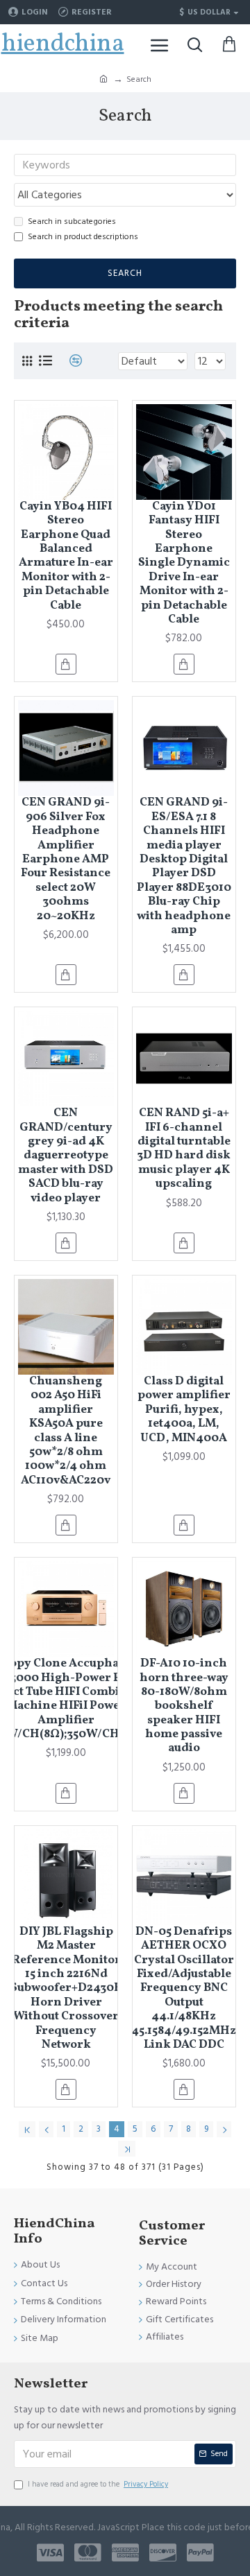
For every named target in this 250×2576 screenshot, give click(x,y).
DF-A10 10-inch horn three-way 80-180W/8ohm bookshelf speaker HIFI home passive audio (184, 1706)
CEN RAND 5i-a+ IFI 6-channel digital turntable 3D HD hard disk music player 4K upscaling (184, 1149)
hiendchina (63, 44)
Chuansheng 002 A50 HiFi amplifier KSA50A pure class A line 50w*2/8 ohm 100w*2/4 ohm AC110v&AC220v (66, 1431)
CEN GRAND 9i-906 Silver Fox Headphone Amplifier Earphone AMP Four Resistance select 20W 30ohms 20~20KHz (66, 860)
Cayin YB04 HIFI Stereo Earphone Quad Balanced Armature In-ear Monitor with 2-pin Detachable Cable (66, 556)
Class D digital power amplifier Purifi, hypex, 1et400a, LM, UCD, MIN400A (184, 1410)
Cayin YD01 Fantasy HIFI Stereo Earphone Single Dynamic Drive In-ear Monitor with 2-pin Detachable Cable (184, 564)
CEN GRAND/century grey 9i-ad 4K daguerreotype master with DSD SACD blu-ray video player (66, 1156)
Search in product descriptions (83, 237)
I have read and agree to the (98, 2484)
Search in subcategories (72, 221)
